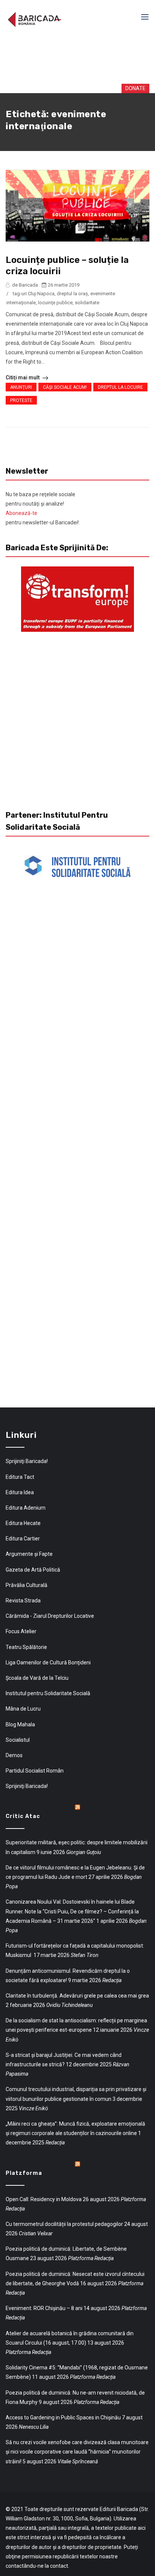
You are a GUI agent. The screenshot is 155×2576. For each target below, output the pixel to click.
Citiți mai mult (23, 377)
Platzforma (24, 2173)
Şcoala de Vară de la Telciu (37, 1678)
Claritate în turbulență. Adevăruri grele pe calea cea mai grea (77, 1996)
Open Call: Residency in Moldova (44, 2199)
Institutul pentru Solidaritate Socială (48, 1693)
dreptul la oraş (72, 294)
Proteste (21, 400)
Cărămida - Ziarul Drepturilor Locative (50, 1616)
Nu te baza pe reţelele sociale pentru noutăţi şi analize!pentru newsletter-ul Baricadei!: (43, 509)
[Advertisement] (79, 60)
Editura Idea (20, 1492)
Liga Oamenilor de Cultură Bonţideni (48, 1662)
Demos (14, 1755)
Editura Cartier (23, 1539)
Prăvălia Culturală (27, 1585)
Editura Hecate (23, 1523)
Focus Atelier (21, 1631)
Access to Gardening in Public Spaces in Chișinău (63, 2417)
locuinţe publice (55, 303)
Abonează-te (21, 513)
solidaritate (87, 303)
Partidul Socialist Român (35, 1771)
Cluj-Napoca (41, 294)
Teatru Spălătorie (26, 1647)
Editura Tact (20, 1477)
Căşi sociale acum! (65, 387)
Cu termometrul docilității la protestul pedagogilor (64, 2224)
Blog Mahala (20, 1724)
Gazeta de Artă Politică (33, 1570)
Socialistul (18, 1740)
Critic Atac (23, 1816)
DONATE (128, 88)
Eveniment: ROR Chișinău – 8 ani (44, 2308)
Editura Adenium (26, 1508)
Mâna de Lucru (23, 1709)
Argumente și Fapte (29, 1554)
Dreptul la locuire (120, 387)
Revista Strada (23, 1601)
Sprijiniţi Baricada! (27, 1461)
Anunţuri (21, 387)
